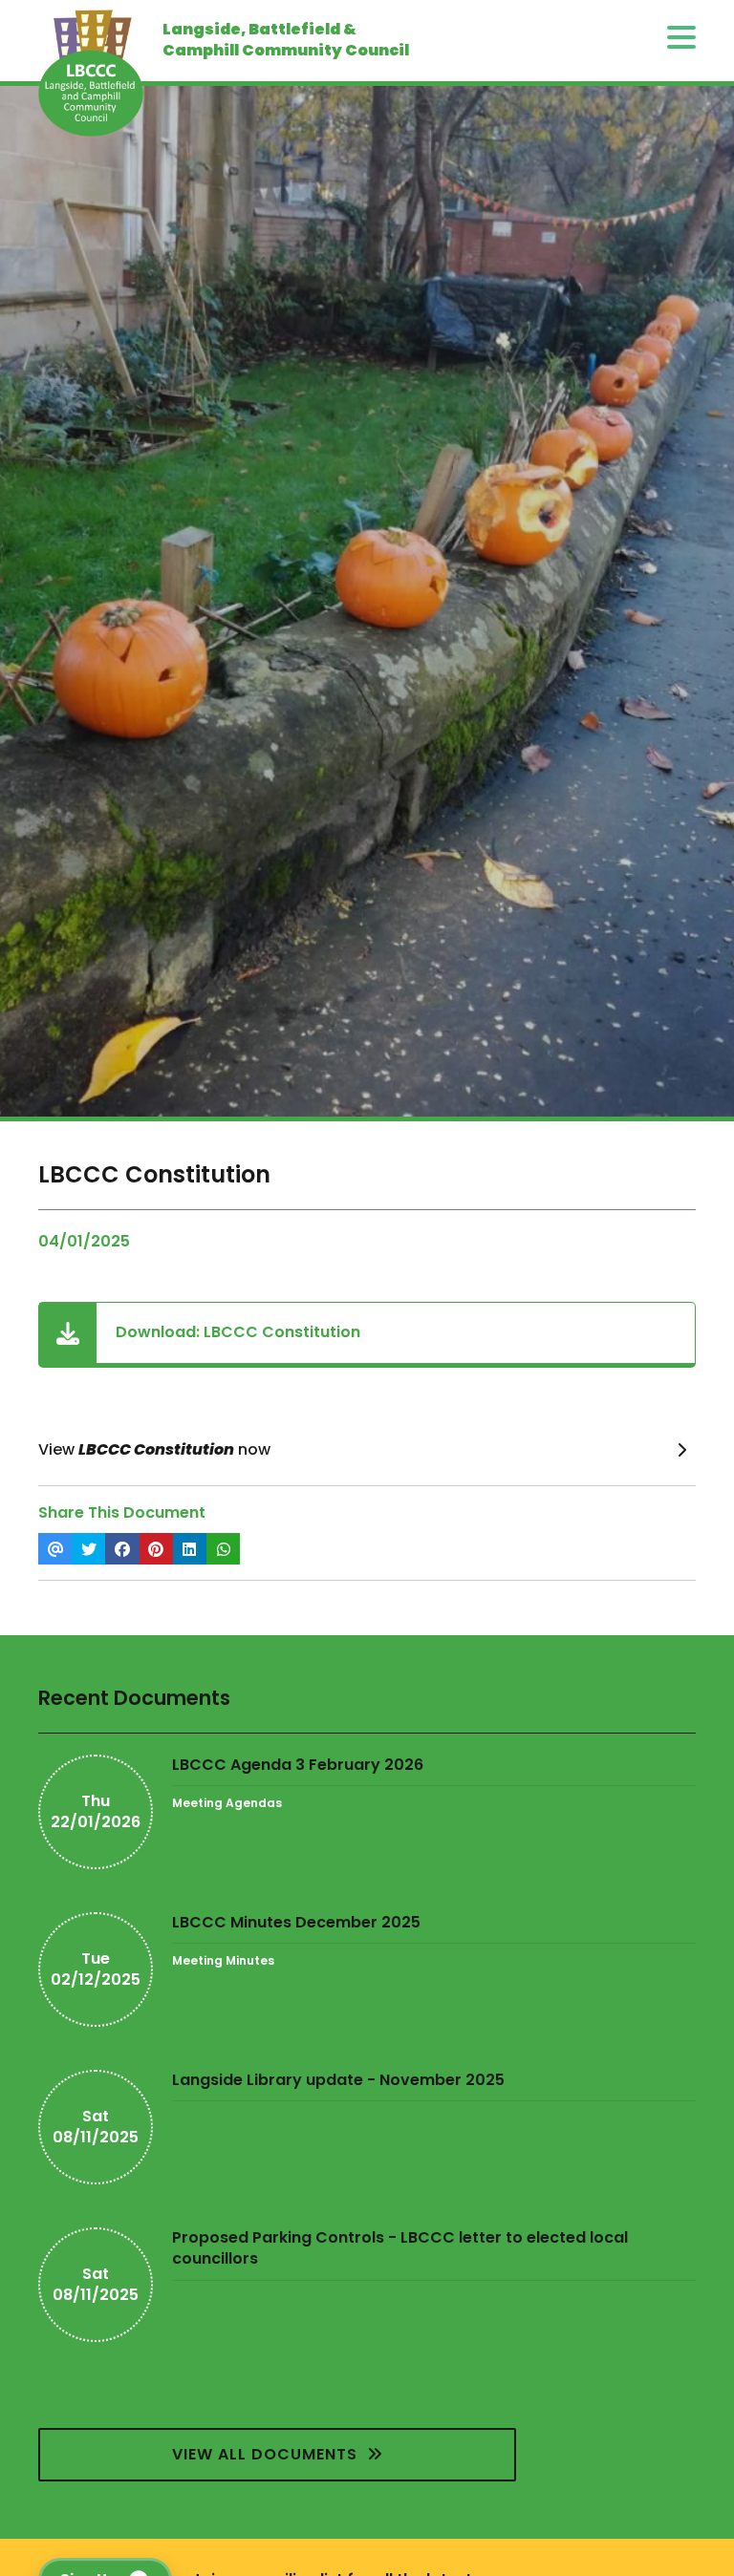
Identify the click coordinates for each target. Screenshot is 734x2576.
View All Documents (270, 2454)
